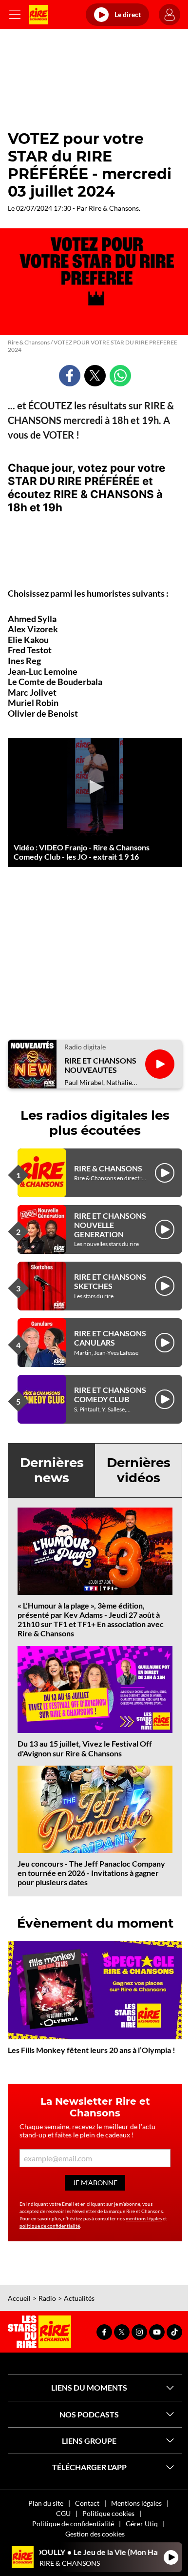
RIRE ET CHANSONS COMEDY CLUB (110, 1394)
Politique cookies (108, 2513)
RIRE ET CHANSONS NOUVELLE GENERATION (110, 1225)
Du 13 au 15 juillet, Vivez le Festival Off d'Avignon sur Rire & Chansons (85, 1748)
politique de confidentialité (50, 2226)
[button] (95, 787)
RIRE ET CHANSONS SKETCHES (110, 1281)
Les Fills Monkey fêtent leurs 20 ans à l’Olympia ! (92, 2050)
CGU (63, 2513)
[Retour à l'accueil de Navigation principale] (38, 15)
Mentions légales (136, 2503)
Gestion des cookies (95, 2534)
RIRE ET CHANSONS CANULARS (110, 1338)
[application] (95, 787)
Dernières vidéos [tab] (139, 1470)
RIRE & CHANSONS (108, 1168)
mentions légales (144, 2218)
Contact (87, 2503)
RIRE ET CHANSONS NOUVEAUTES (100, 1065)
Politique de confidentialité (73, 2524)
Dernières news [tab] (52, 1470)
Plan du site (46, 2503)
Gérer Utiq (142, 2524)
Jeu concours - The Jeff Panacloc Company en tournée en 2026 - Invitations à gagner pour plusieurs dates (91, 1873)
